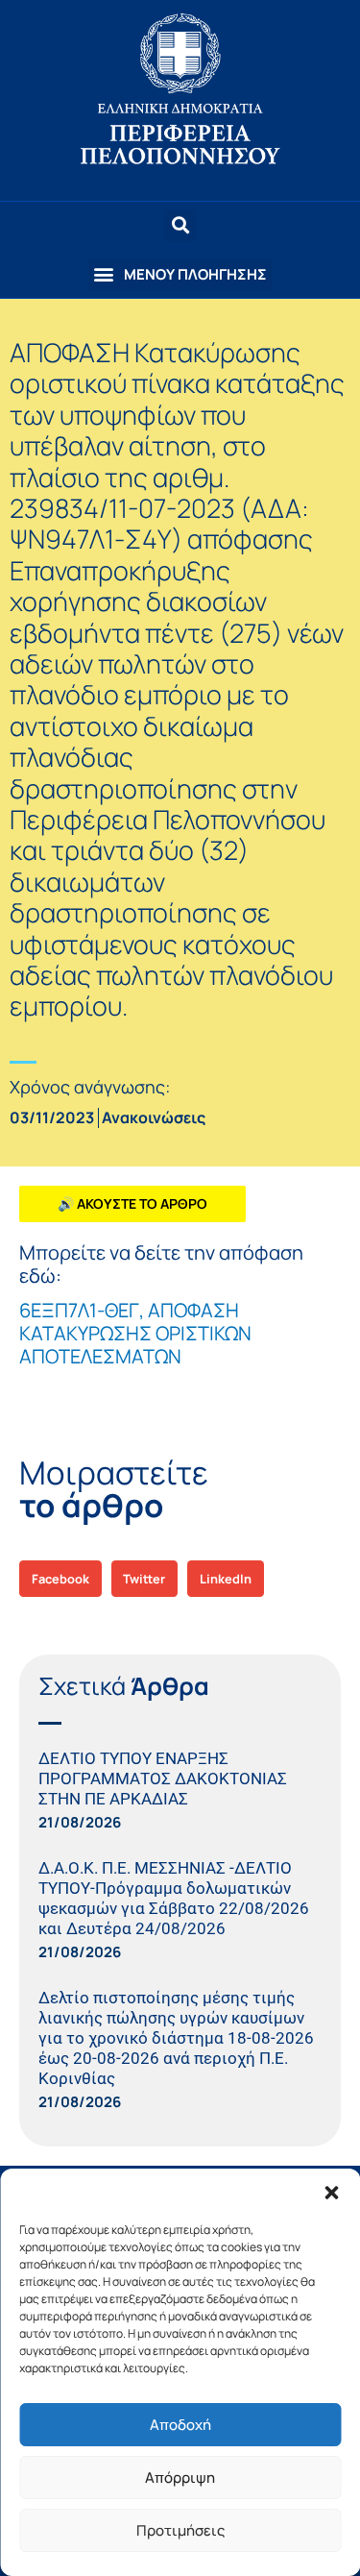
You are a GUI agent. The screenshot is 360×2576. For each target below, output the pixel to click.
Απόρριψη (180, 2478)
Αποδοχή (180, 2425)
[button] (331, 2193)
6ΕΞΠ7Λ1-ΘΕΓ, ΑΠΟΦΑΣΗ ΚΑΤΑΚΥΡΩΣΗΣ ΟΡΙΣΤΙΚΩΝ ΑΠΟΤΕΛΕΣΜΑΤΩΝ (135, 1333)
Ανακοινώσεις (154, 1117)
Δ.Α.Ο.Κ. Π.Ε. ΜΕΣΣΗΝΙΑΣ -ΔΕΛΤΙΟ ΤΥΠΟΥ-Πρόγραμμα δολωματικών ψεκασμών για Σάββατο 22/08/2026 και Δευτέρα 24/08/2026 (174, 1898)
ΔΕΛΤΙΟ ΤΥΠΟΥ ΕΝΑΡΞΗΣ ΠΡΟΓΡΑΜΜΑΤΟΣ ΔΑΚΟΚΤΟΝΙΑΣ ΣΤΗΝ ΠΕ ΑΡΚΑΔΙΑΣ (163, 1779)
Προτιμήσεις (180, 2530)
